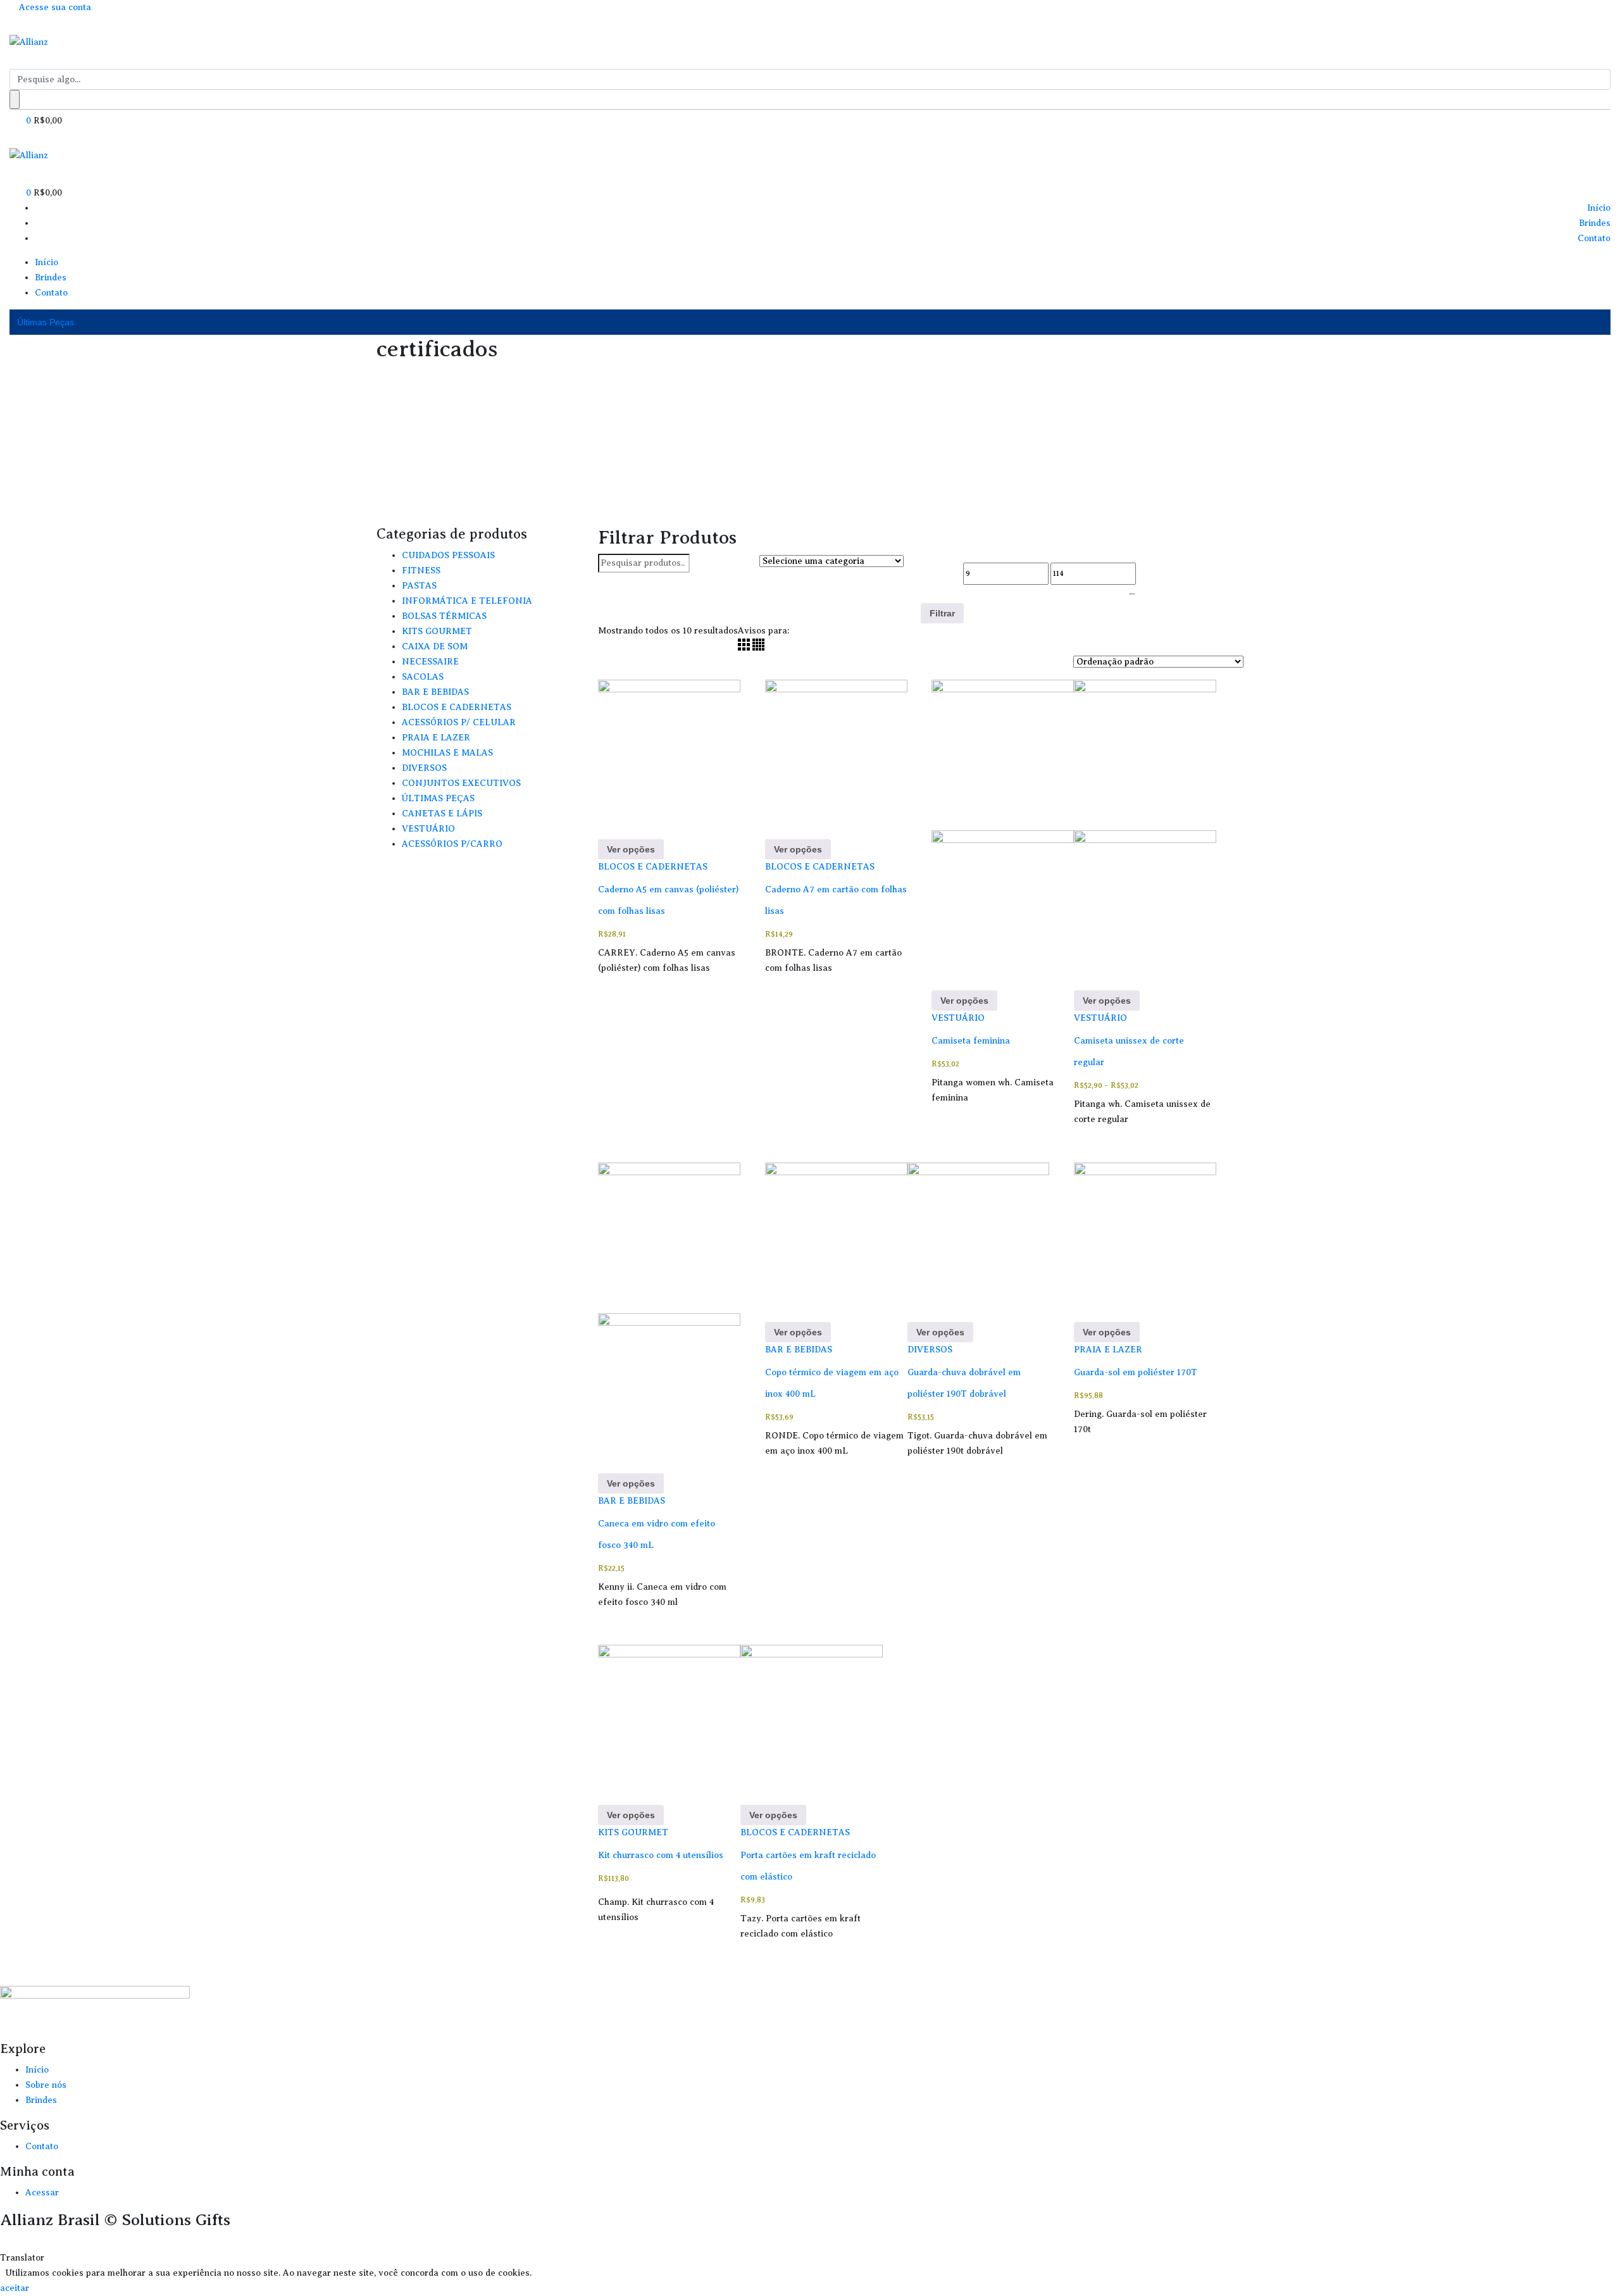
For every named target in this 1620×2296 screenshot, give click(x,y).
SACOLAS (423, 677)
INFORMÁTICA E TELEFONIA (467, 601)
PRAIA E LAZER (1108, 1350)
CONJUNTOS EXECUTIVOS (461, 783)
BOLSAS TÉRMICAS (444, 616)
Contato (1594, 238)
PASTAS (419, 586)
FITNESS (421, 571)
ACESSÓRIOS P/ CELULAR (459, 722)
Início (1599, 208)
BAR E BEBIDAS (632, 1501)
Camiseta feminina (971, 1041)
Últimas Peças (46, 322)
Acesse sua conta (54, 7)
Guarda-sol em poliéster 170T (1136, 1372)
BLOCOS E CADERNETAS (653, 867)
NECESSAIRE (430, 662)
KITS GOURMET (633, 1832)
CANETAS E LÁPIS (442, 814)
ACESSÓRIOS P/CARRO (452, 844)
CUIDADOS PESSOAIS (448, 555)
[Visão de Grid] (745, 648)
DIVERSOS (930, 1350)
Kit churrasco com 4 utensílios (661, 1855)
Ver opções (631, 849)
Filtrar (942, 613)
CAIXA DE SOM (435, 646)
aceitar (15, 2288)
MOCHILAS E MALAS (447, 753)
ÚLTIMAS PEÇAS (438, 798)
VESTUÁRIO (958, 1018)
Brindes (1595, 223)
